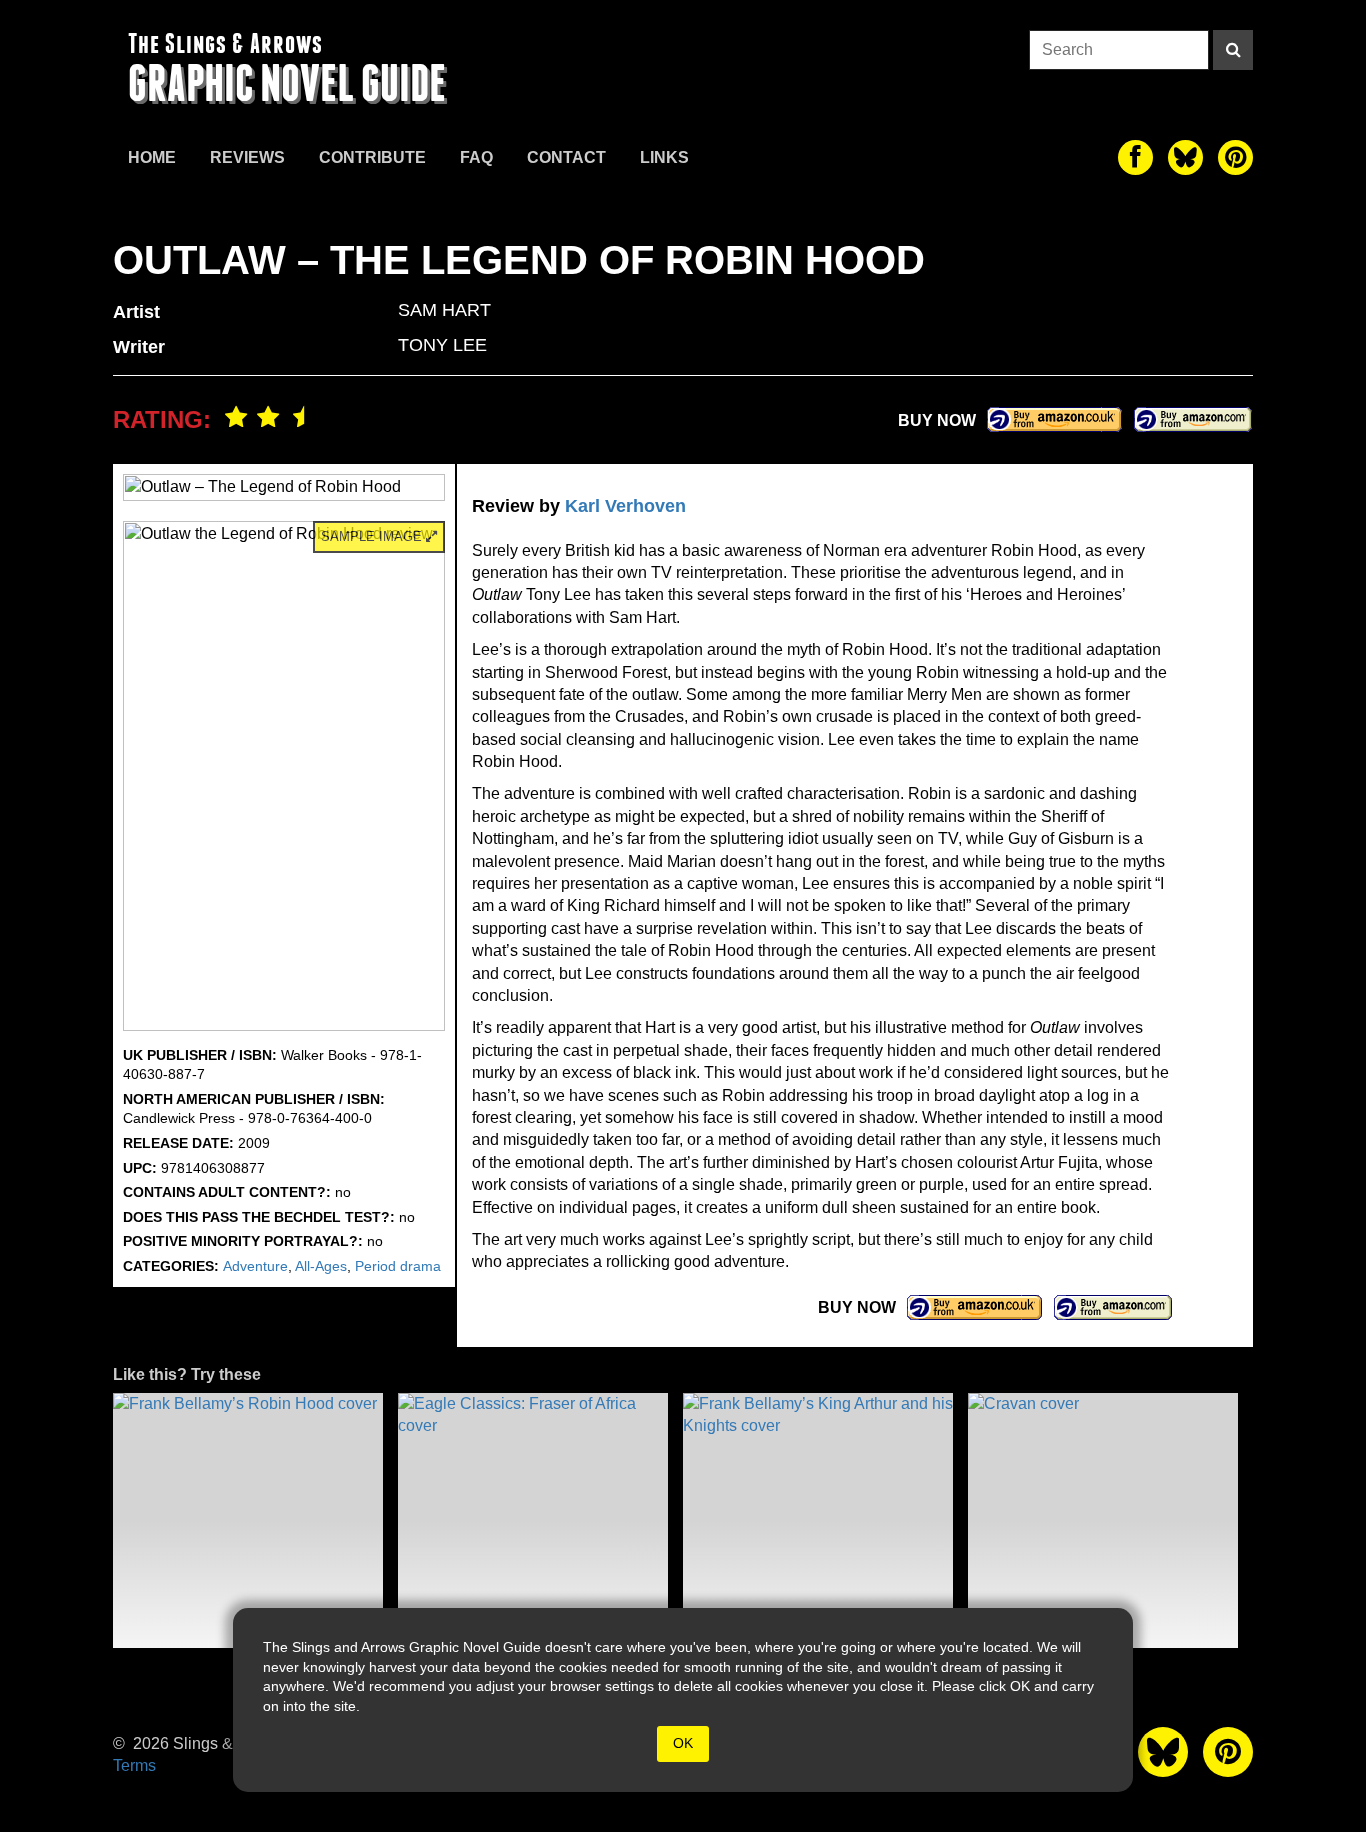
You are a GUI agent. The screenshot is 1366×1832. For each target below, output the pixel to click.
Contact (566, 157)
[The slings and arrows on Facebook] (1135, 157)
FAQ (476, 157)
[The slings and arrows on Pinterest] (1235, 157)
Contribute (372, 157)
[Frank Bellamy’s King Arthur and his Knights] (818, 1520)
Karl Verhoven (625, 506)
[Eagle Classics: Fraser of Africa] (533, 1520)
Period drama (398, 1266)
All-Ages (321, 1266)
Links (664, 157)
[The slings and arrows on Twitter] (1185, 157)
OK (683, 1743)
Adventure (255, 1266)
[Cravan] (1103, 1520)
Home (152, 157)
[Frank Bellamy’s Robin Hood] (248, 1520)
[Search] (1233, 50)
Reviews (247, 157)
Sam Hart (444, 310)
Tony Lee (442, 345)
